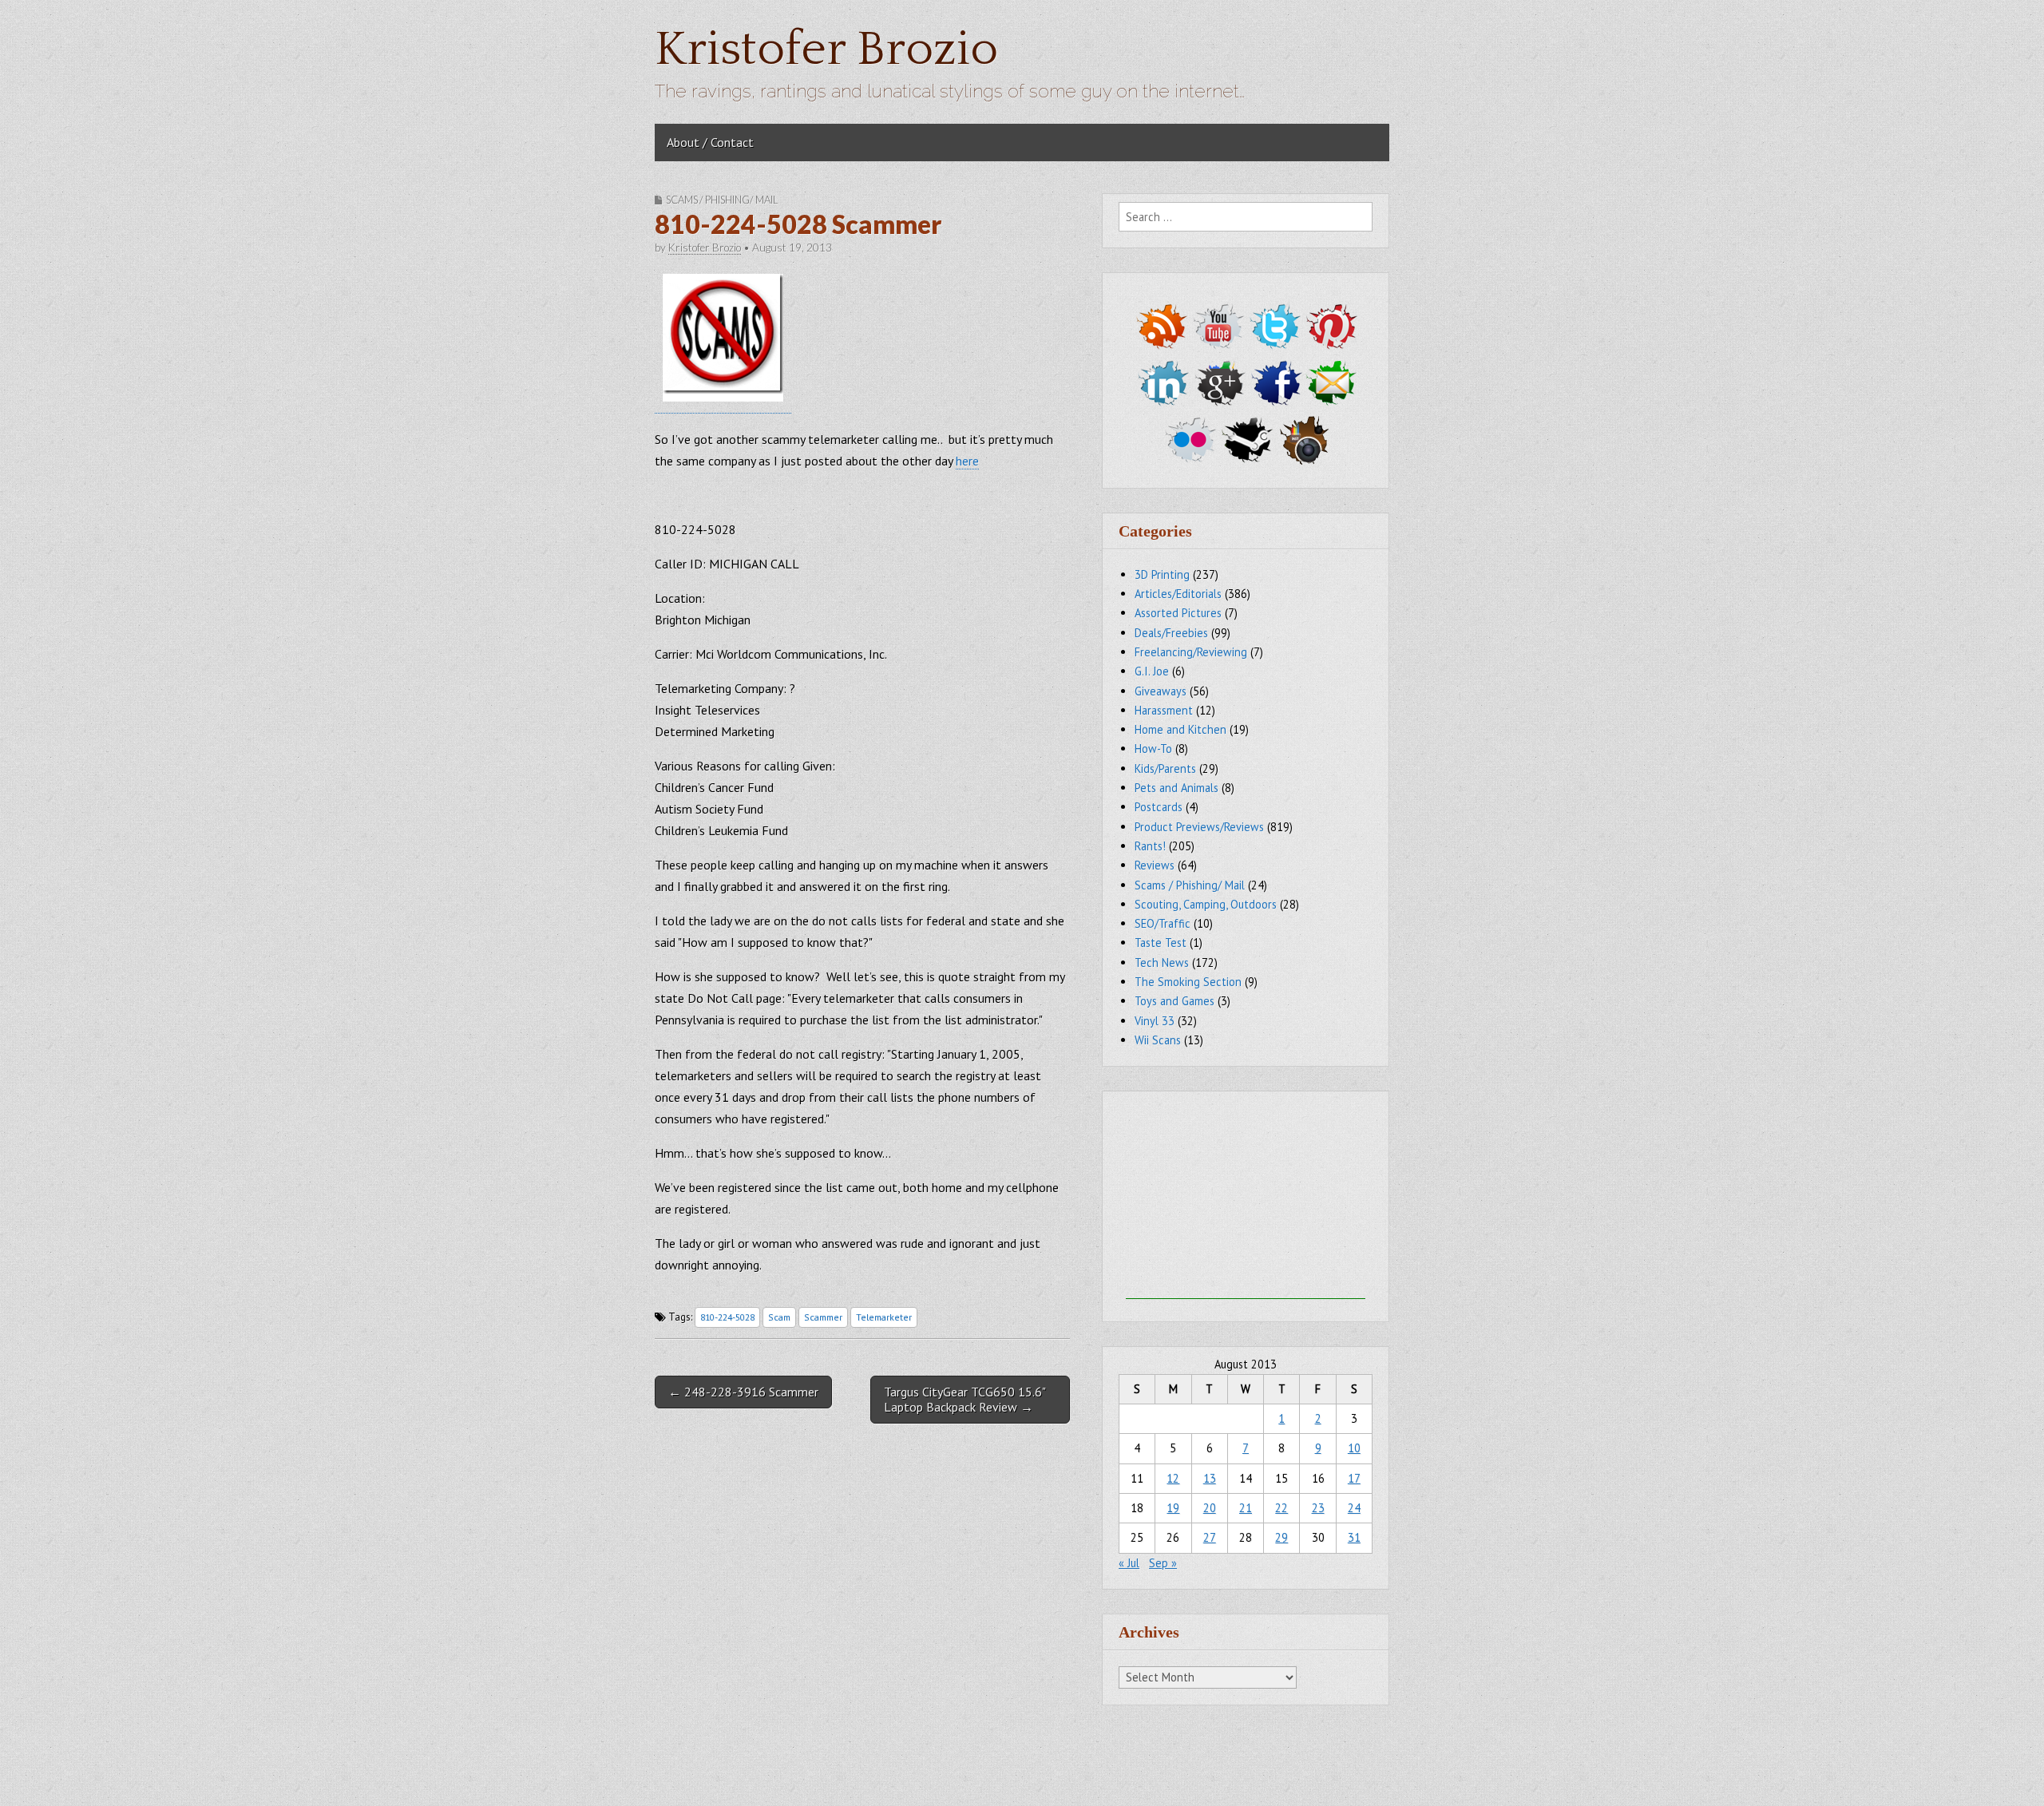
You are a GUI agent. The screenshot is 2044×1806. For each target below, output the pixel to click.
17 (1354, 1478)
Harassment (1164, 710)
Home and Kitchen (1180, 729)
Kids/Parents (1165, 768)
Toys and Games (1175, 1001)
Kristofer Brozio (826, 50)
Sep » (1163, 1563)
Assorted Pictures (1178, 613)
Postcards (1159, 807)
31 (1354, 1537)
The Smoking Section (1188, 982)
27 (1210, 1537)
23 (1318, 1508)
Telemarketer (884, 1317)
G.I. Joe (1152, 671)
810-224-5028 (727, 1317)
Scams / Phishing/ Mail (722, 200)
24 (1354, 1508)
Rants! (1150, 846)
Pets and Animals (1176, 788)
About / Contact (710, 142)
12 (1173, 1478)
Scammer (823, 1317)
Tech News (1162, 962)
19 (1173, 1508)
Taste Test (1161, 943)
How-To (1153, 749)
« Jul (1129, 1563)
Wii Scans (1158, 1040)
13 (1210, 1478)
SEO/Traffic (1163, 923)
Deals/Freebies (1171, 633)
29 (1281, 1537)
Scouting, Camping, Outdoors (1206, 904)
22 (1281, 1508)
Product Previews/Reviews (1199, 827)
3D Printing (1162, 574)
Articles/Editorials (1178, 594)
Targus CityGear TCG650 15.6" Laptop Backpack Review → (965, 1399)
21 (1246, 1508)
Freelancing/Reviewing (1191, 652)
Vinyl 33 (1155, 1021)
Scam (779, 1317)
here (967, 461)
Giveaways (1161, 691)
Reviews (1155, 865)
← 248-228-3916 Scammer (743, 1392)
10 (1354, 1448)
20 (1210, 1508)
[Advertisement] (1246, 1199)
